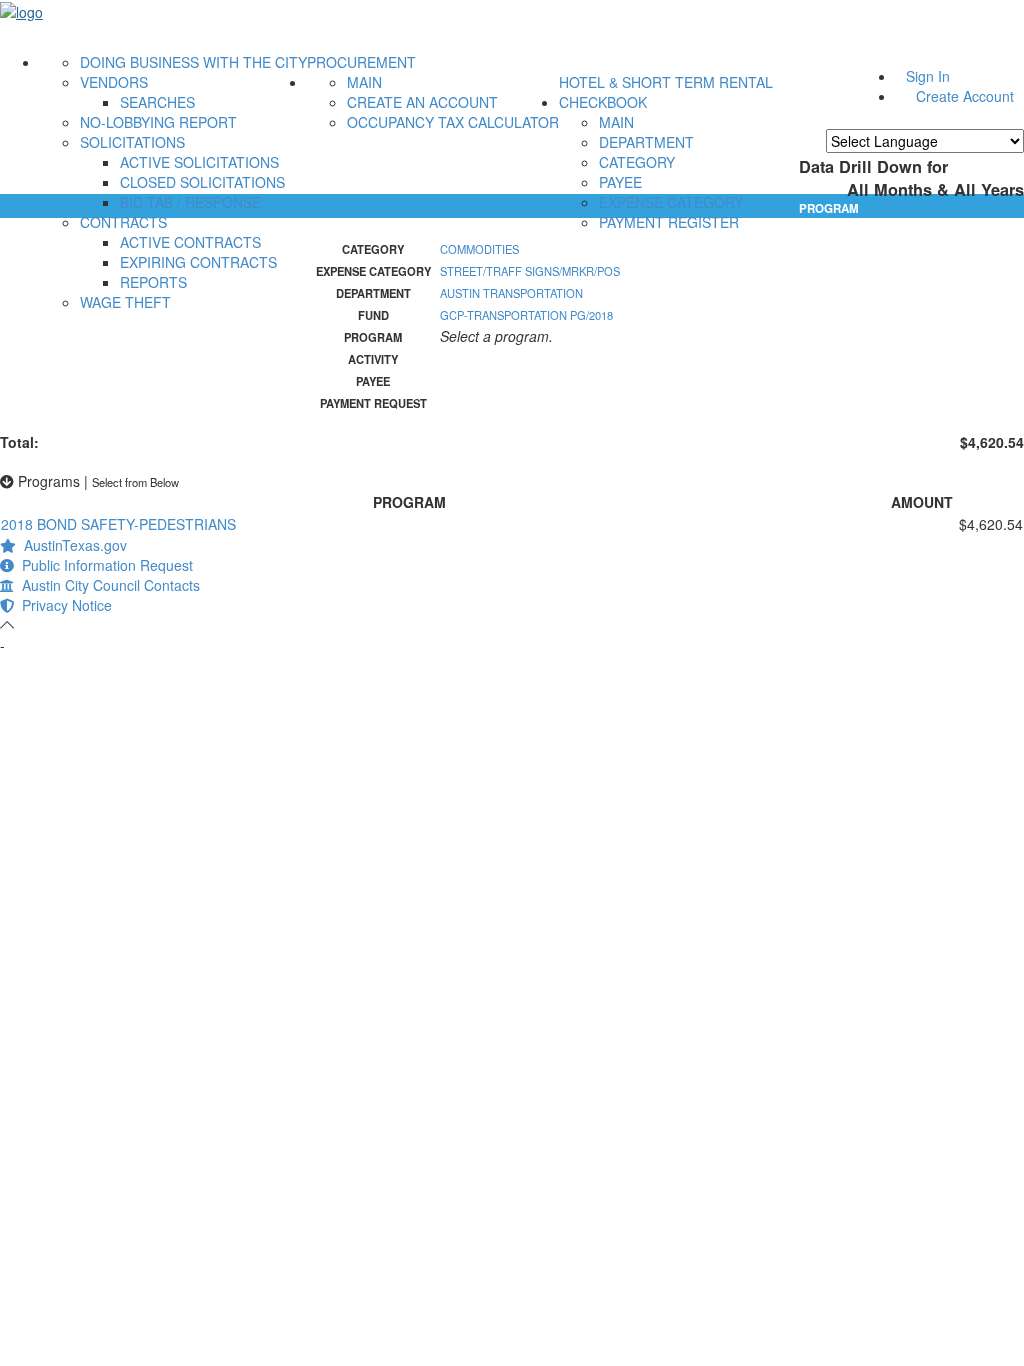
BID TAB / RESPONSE (190, 202)
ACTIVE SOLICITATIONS (199, 162)
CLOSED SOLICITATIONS (202, 182)
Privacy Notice (63, 605)
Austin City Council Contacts (107, 585)
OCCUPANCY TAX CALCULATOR (453, 122)
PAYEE (620, 182)
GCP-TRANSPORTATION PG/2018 (526, 315)
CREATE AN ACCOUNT (422, 102)
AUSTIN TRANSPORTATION (511, 293)
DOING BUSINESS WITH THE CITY (193, 62)
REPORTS (153, 282)
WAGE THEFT (125, 302)
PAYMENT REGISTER (669, 222)
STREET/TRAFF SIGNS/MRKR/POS (530, 271)
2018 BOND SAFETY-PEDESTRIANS (118, 524)
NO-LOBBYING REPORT (158, 122)
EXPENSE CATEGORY (671, 202)
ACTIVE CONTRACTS (190, 242)
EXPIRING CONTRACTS (198, 262)
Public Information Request (103, 565)
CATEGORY (637, 162)
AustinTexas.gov (71, 545)
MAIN (364, 82)
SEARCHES (157, 102)
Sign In (928, 76)
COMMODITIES (479, 249)
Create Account (965, 96)
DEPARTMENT (646, 142)
